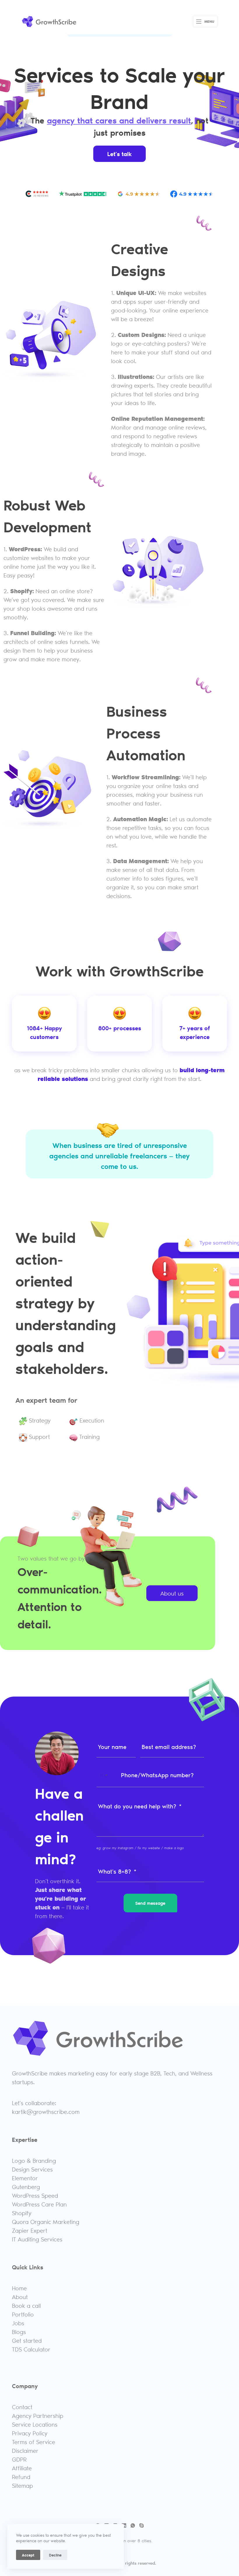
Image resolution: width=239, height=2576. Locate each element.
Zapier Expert (30, 2230)
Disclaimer (25, 2450)
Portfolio (23, 2314)
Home (19, 2288)
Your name (112, 1747)
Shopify (22, 2213)
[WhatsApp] (133, 2525)
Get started (27, 2340)
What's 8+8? (115, 1871)
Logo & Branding (34, 2160)
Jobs (18, 2323)
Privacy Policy (30, 2433)
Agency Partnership (38, 2416)
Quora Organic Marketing (46, 2222)
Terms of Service (34, 2442)
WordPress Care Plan (39, 2204)
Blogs (19, 2332)
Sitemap (22, 2485)
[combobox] (103, 1775)
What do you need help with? (137, 1806)
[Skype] (142, 2525)
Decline (55, 2555)
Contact (22, 2407)
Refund (21, 2477)
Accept (28, 2555)
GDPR (19, 2459)
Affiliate (22, 2468)
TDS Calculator (31, 2349)
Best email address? (169, 1747)
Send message (150, 1903)
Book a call (26, 2305)
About (20, 2297)
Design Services (32, 2169)
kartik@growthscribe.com (46, 2112)
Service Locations (35, 2424)
